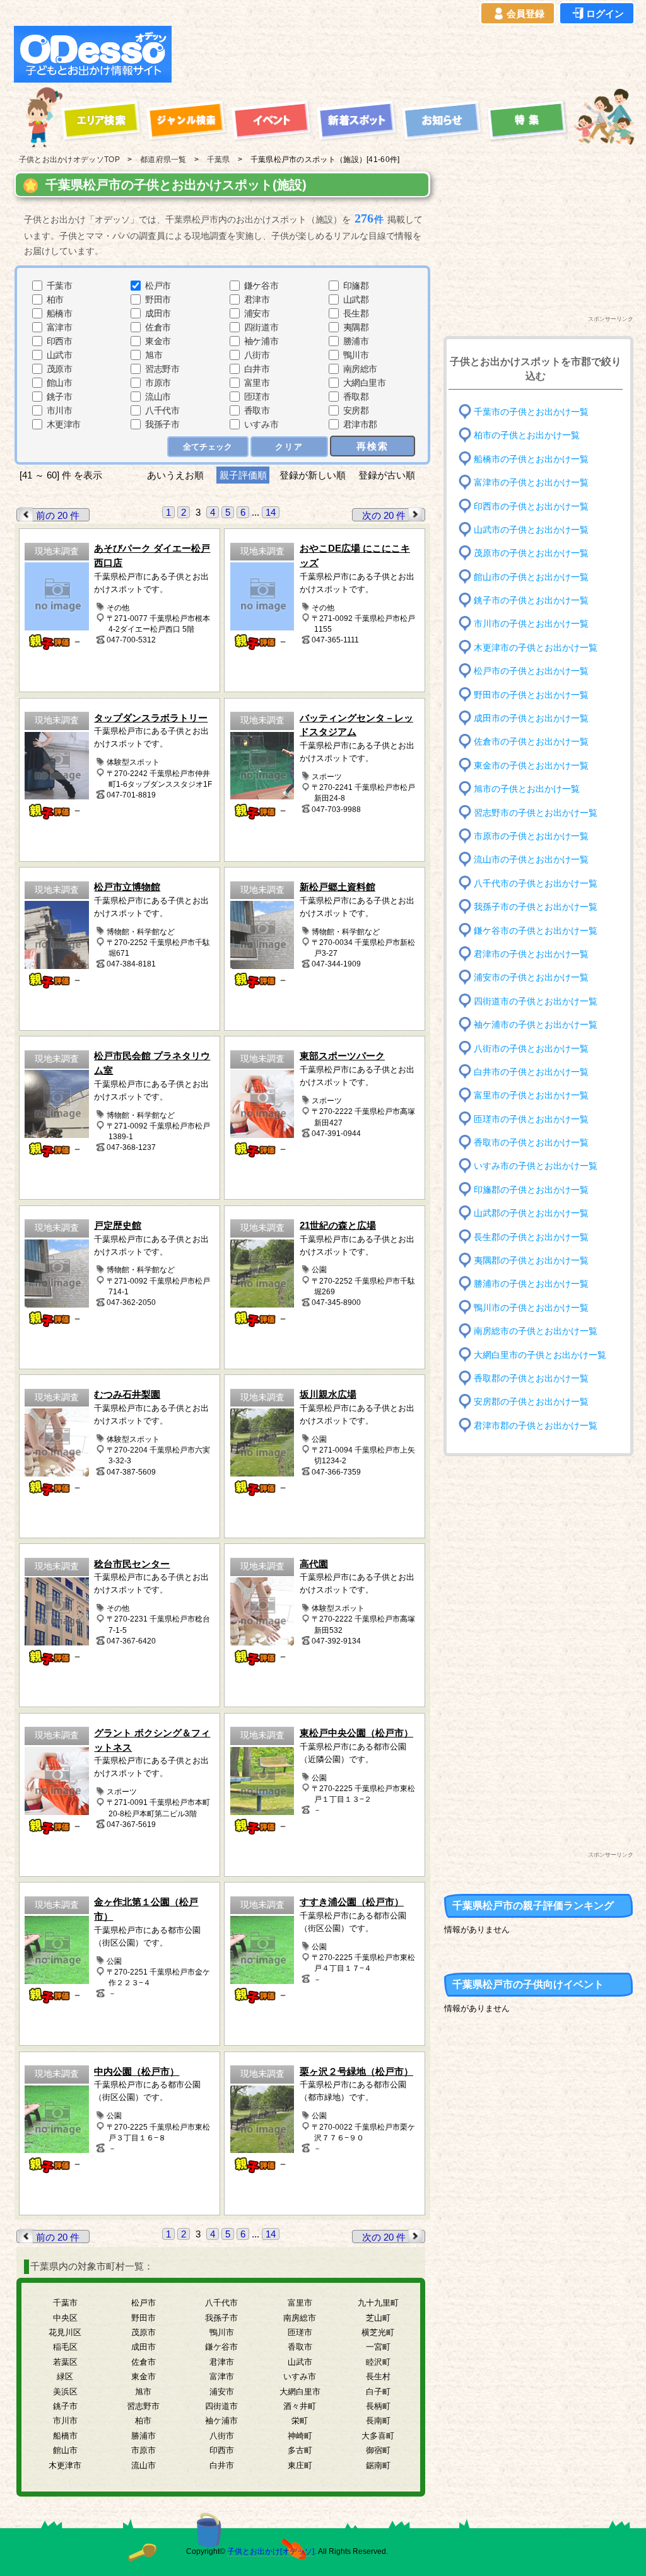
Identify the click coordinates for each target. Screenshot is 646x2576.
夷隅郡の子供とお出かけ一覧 (531, 1261)
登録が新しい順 (313, 475)
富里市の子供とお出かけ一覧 (531, 1095)
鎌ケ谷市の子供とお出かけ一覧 (536, 930)
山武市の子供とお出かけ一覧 (531, 530)
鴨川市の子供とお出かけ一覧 (531, 1308)
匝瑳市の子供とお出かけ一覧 (531, 1119)
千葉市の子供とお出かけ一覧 (531, 412)
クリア (289, 447)
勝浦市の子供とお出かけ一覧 (531, 1284)
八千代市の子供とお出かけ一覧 (536, 883)
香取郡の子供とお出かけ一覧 (531, 1378)
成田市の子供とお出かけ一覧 (531, 718)
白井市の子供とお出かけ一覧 (531, 1072)
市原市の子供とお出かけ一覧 (531, 836)
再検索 (373, 446)
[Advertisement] (406, 54)
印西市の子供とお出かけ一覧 (531, 506)
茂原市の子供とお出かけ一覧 (531, 553)
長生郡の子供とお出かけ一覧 (531, 1237)
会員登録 (526, 14)
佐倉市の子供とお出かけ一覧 (531, 742)
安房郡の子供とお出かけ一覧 (531, 1402)
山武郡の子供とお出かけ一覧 (531, 1213)
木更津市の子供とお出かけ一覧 (536, 648)
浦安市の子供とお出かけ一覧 (531, 978)
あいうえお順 (175, 475)
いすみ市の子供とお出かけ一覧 (536, 1166)
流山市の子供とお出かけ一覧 (531, 860)
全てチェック (208, 447)
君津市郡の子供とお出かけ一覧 (536, 1425)
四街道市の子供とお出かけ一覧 (536, 1001)
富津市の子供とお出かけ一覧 (531, 483)
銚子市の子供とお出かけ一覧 (531, 600)
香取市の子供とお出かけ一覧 (531, 1143)
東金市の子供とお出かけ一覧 (531, 766)
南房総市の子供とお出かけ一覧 (536, 1331)
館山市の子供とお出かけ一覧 (531, 577)
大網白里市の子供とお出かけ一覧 (540, 1355)
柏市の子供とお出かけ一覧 (527, 435)
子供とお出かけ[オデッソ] (271, 2551)
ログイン (605, 14)
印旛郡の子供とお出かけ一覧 (531, 1190)
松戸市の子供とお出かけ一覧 (531, 671)
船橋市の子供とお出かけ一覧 (531, 459)
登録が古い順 (388, 475)
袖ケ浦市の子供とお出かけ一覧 (536, 1025)
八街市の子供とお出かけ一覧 (531, 1048)
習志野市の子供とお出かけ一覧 (536, 812)
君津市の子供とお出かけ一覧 (531, 954)
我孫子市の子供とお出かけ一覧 (536, 907)
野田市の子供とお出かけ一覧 (531, 694)
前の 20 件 (58, 515)
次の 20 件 (384, 515)
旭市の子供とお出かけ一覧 (527, 789)
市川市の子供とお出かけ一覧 (531, 624)
